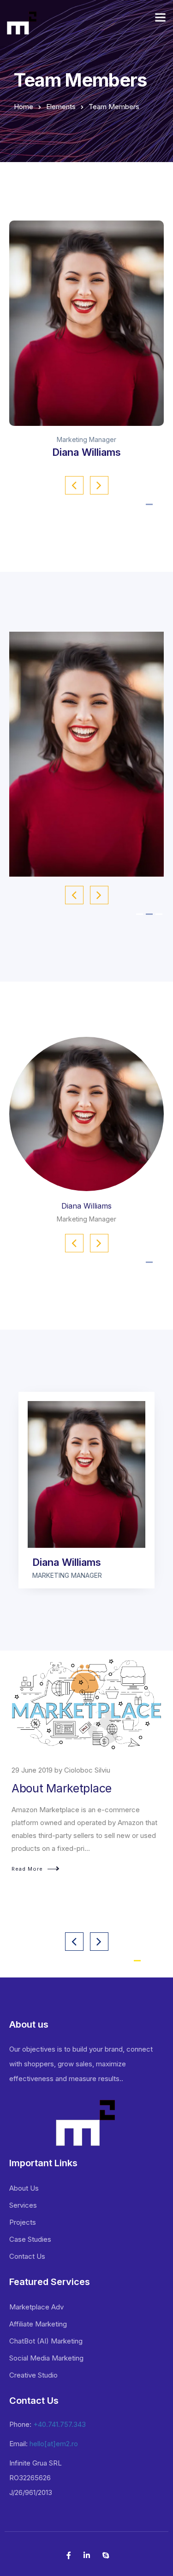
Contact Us (27, 2256)
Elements (61, 107)
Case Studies (30, 2239)
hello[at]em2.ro (54, 2444)
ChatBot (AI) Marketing (46, 2341)
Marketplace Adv (36, 2307)
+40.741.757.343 (60, 2424)
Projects (23, 2222)
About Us (24, 2188)
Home (24, 107)
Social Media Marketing (46, 2358)
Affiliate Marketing (38, 2324)
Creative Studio (33, 2375)
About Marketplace (62, 1788)
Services (23, 2205)
